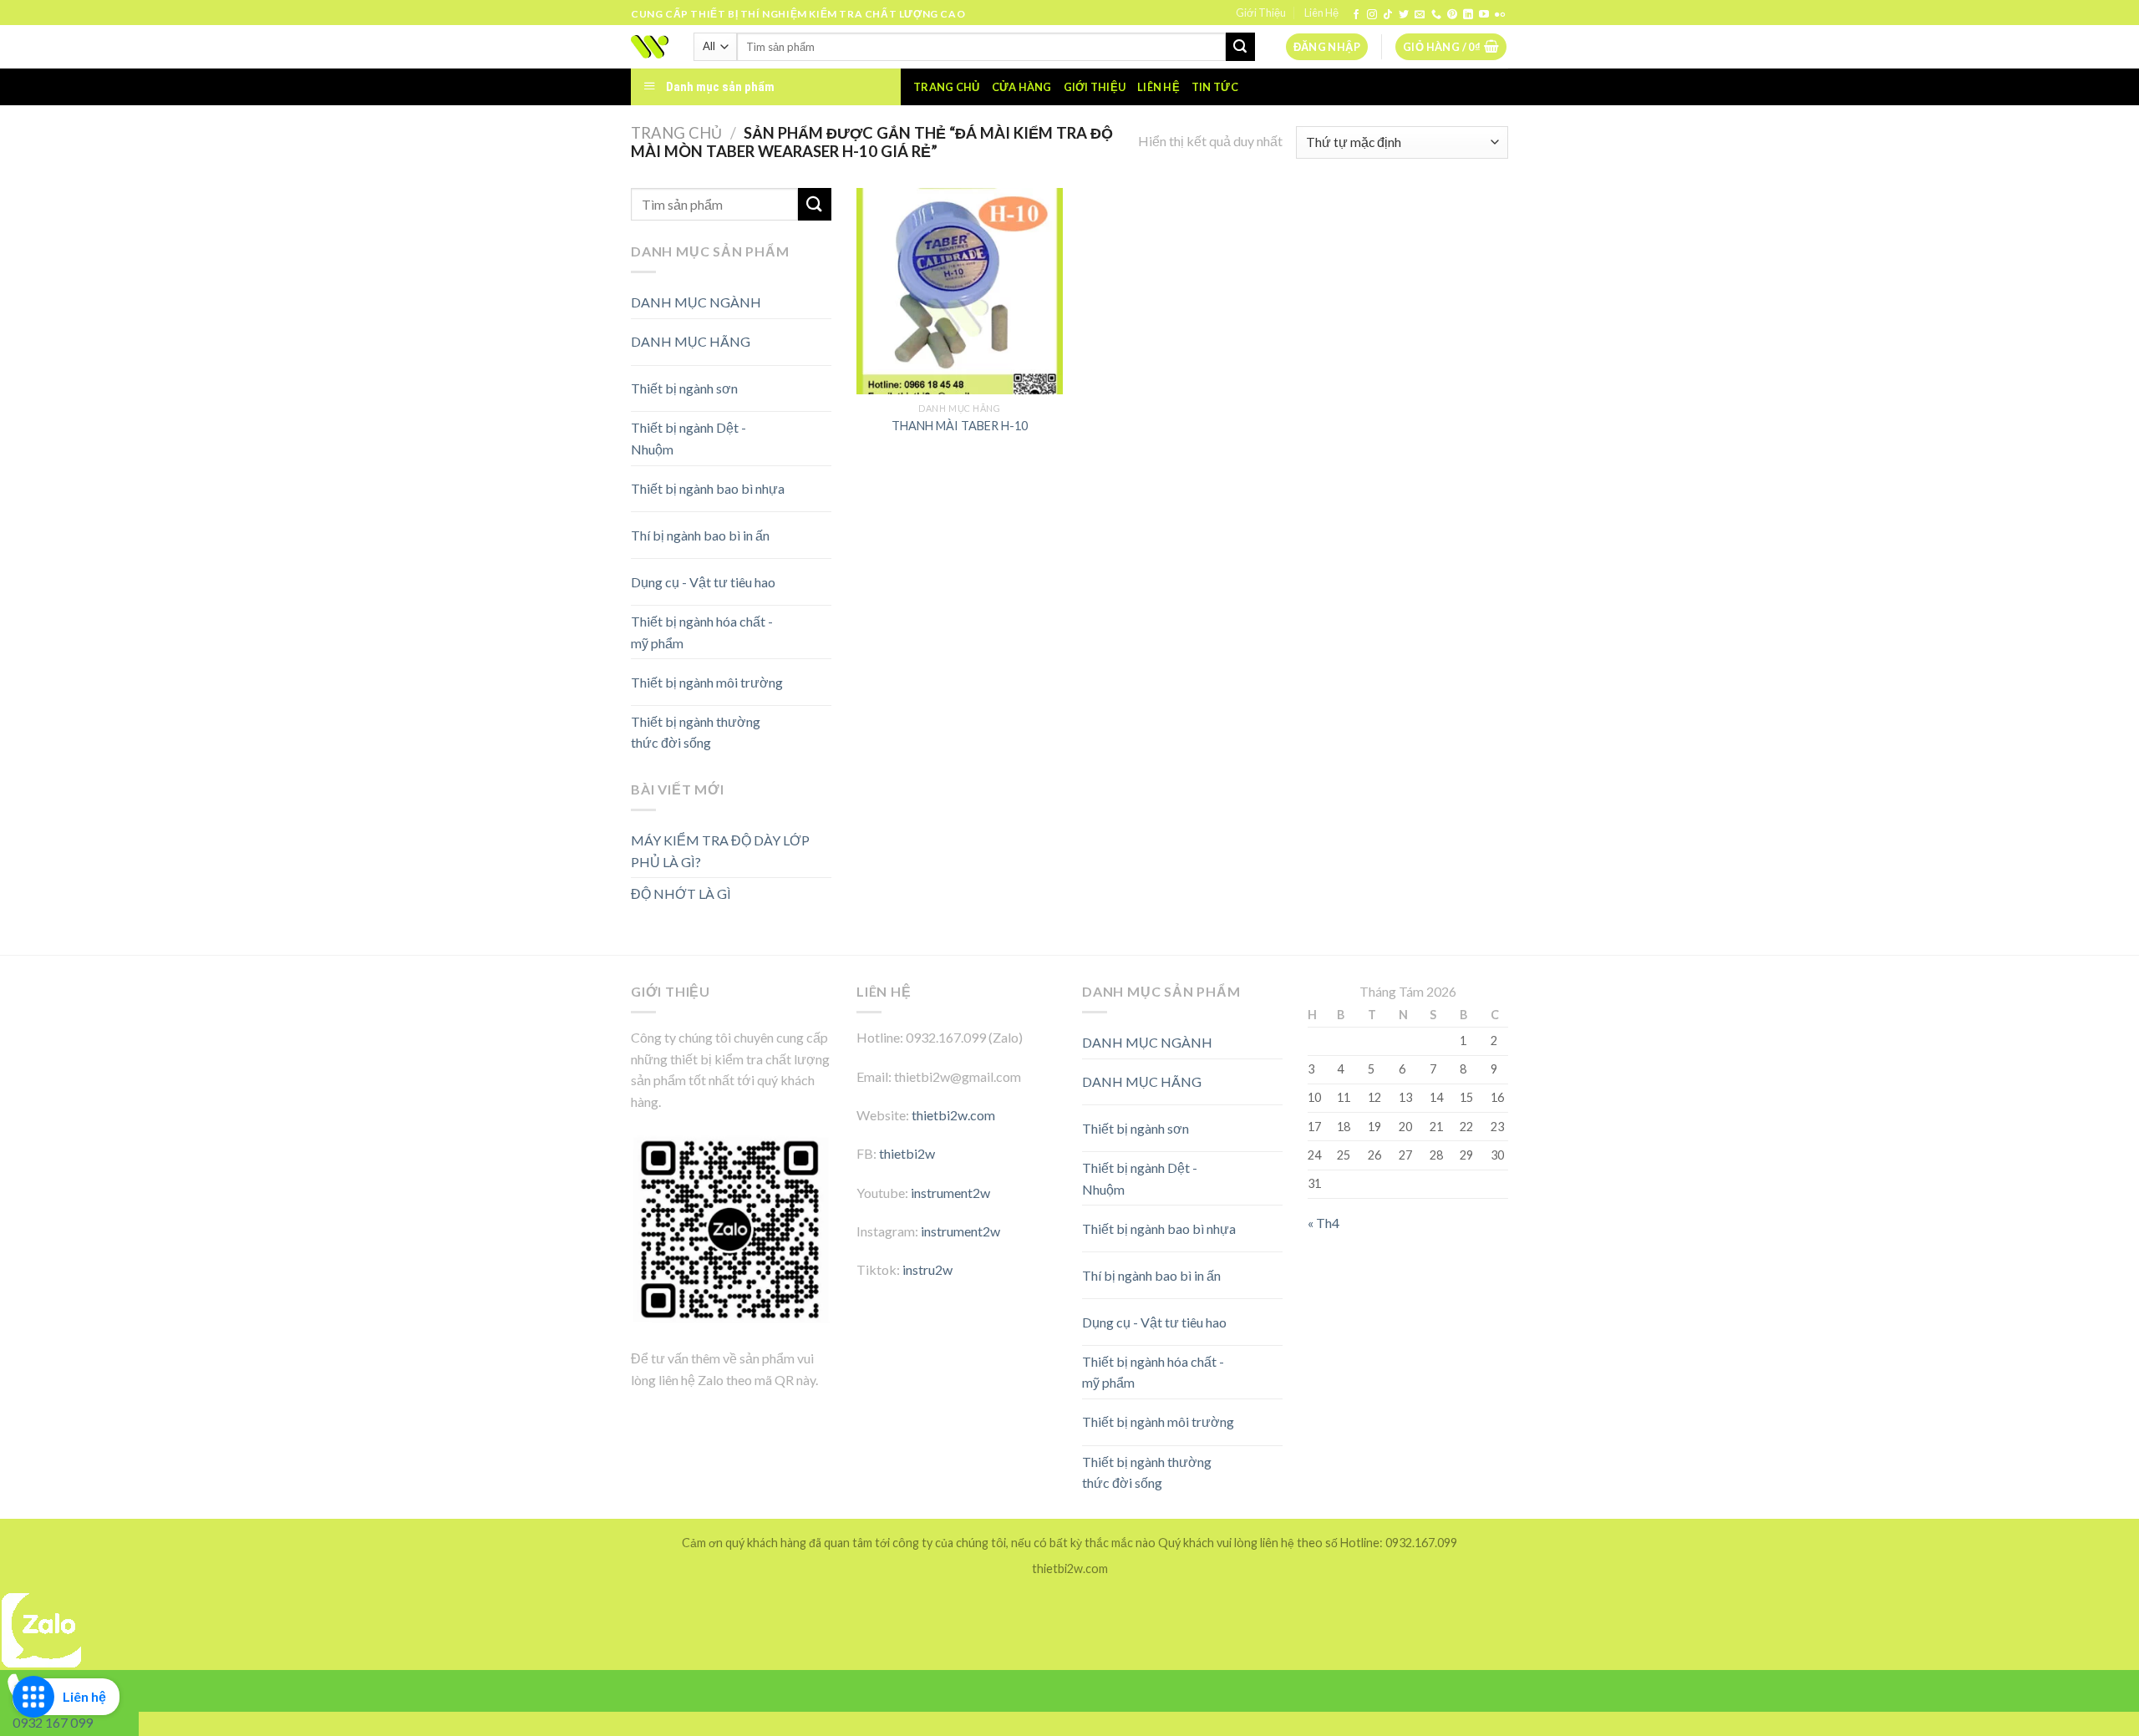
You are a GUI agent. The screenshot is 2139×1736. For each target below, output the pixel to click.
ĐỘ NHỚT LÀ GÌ (681, 893)
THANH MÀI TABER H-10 (960, 426)
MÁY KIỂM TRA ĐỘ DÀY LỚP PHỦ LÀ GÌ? (720, 851)
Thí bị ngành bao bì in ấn (700, 535)
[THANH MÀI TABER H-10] (960, 291)
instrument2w (950, 1193)
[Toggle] (802, 335)
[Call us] (1436, 15)
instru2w (927, 1269)
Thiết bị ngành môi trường (707, 682)
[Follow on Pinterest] (1452, 15)
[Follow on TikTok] (1388, 15)
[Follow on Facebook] (1356, 15)
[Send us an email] (1420, 15)
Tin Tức (1215, 87)
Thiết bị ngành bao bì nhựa (708, 488)
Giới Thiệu (1261, 13)
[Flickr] (1500, 15)
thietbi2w (907, 1153)
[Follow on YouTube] (1484, 15)
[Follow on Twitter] (1404, 15)
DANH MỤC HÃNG (691, 341)
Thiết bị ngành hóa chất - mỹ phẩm (702, 632)
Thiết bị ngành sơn (684, 388)
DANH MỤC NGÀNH (696, 302)
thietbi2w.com (953, 1115)
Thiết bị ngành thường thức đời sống (696, 732)
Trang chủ (946, 87)
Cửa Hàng (1022, 87)
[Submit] (1240, 47)
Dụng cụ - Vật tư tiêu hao (703, 582)
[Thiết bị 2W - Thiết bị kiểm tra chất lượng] (650, 47)
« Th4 (1324, 1223)
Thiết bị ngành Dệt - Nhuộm (688, 438)
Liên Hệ (1321, 13)
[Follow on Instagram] (1372, 15)
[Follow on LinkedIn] (1468, 15)
